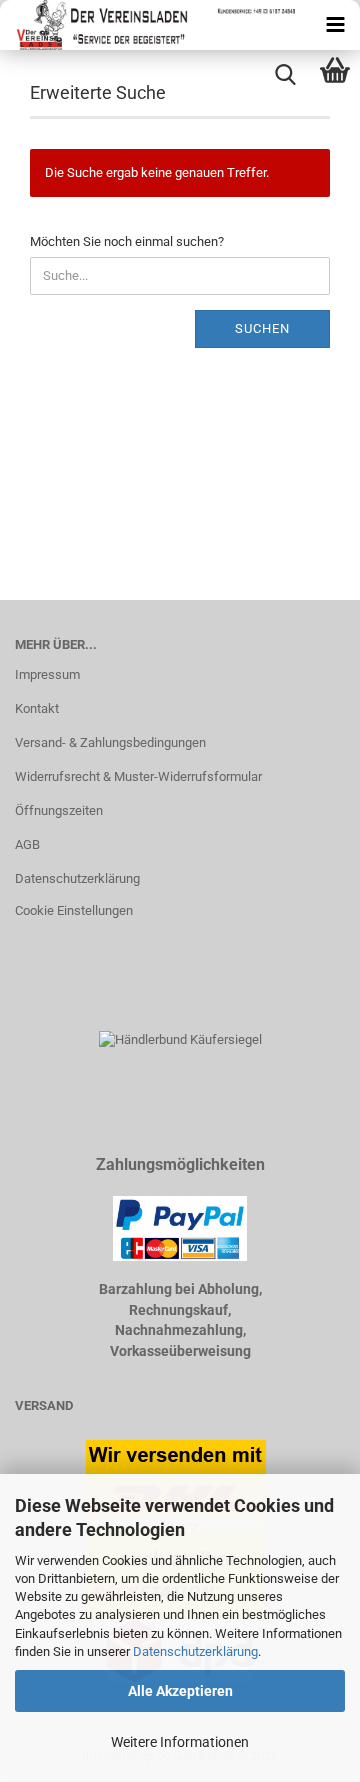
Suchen (262, 328)
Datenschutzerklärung (195, 1651)
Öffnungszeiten (59, 810)
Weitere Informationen (180, 1742)
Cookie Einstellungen (74, 910)
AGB (27, 844)
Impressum (47, 674)
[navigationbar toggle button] (335, 25)
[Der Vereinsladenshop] (147, 25)
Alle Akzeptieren (180, 1691)
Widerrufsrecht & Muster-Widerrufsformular (138, 776)
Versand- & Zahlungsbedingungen (110, 742)
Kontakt (37, 708)
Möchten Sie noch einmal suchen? (127, 241)
